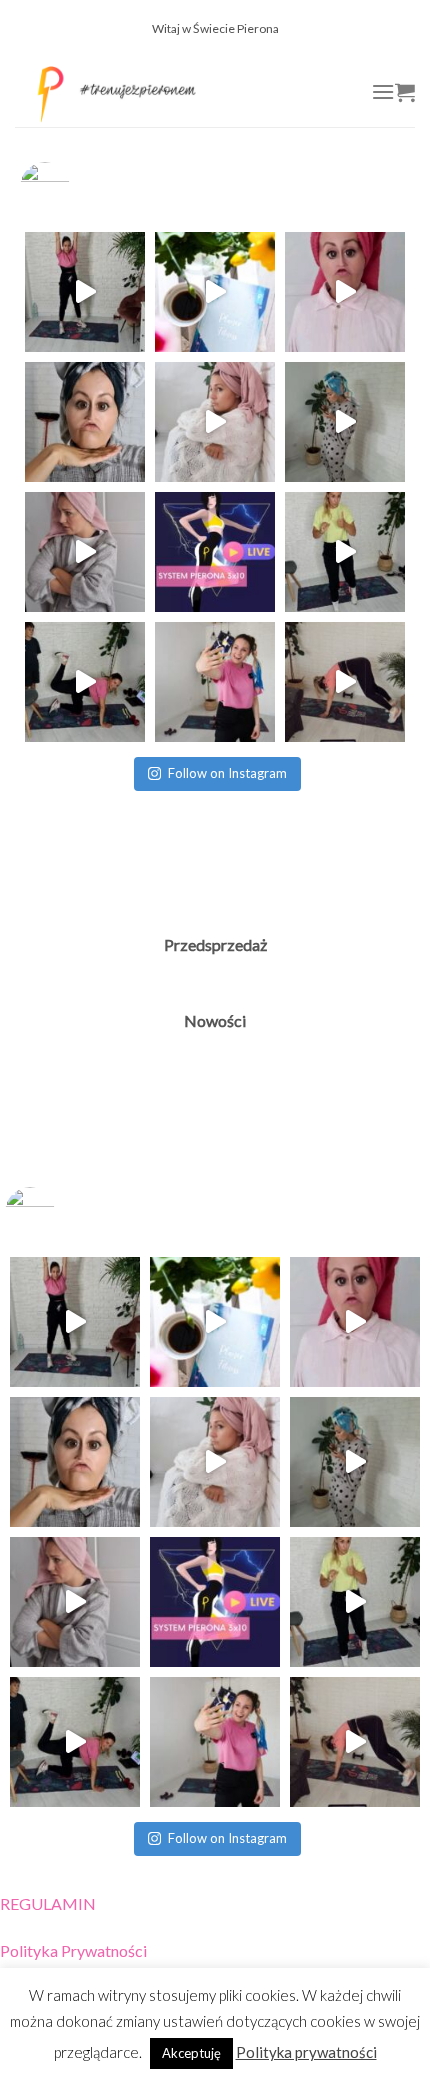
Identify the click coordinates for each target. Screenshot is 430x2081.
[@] (75, 187)
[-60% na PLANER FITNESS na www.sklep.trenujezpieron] (215, 292)
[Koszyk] (405, 92)
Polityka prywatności (306, 2052)
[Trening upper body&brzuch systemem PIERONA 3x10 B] (345, 552)
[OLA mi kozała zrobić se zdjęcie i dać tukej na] (85, 422)
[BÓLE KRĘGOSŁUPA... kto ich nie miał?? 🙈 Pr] (345, 422)
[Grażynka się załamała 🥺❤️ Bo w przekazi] (215, 422)
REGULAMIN (48, 1903)
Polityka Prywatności (73, 1950)
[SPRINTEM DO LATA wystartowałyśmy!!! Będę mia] (345, 682)
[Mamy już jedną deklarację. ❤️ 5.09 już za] (345, 292)
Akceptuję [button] (191, 2053)
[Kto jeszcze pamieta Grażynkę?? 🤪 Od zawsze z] (85, 552)
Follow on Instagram (227, 773)
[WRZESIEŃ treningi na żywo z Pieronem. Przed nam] (85, 292)
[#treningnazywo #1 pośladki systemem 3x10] (85, 682)
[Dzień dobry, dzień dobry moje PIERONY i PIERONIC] (215, 682)
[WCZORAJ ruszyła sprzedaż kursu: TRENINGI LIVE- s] (215, 552)
